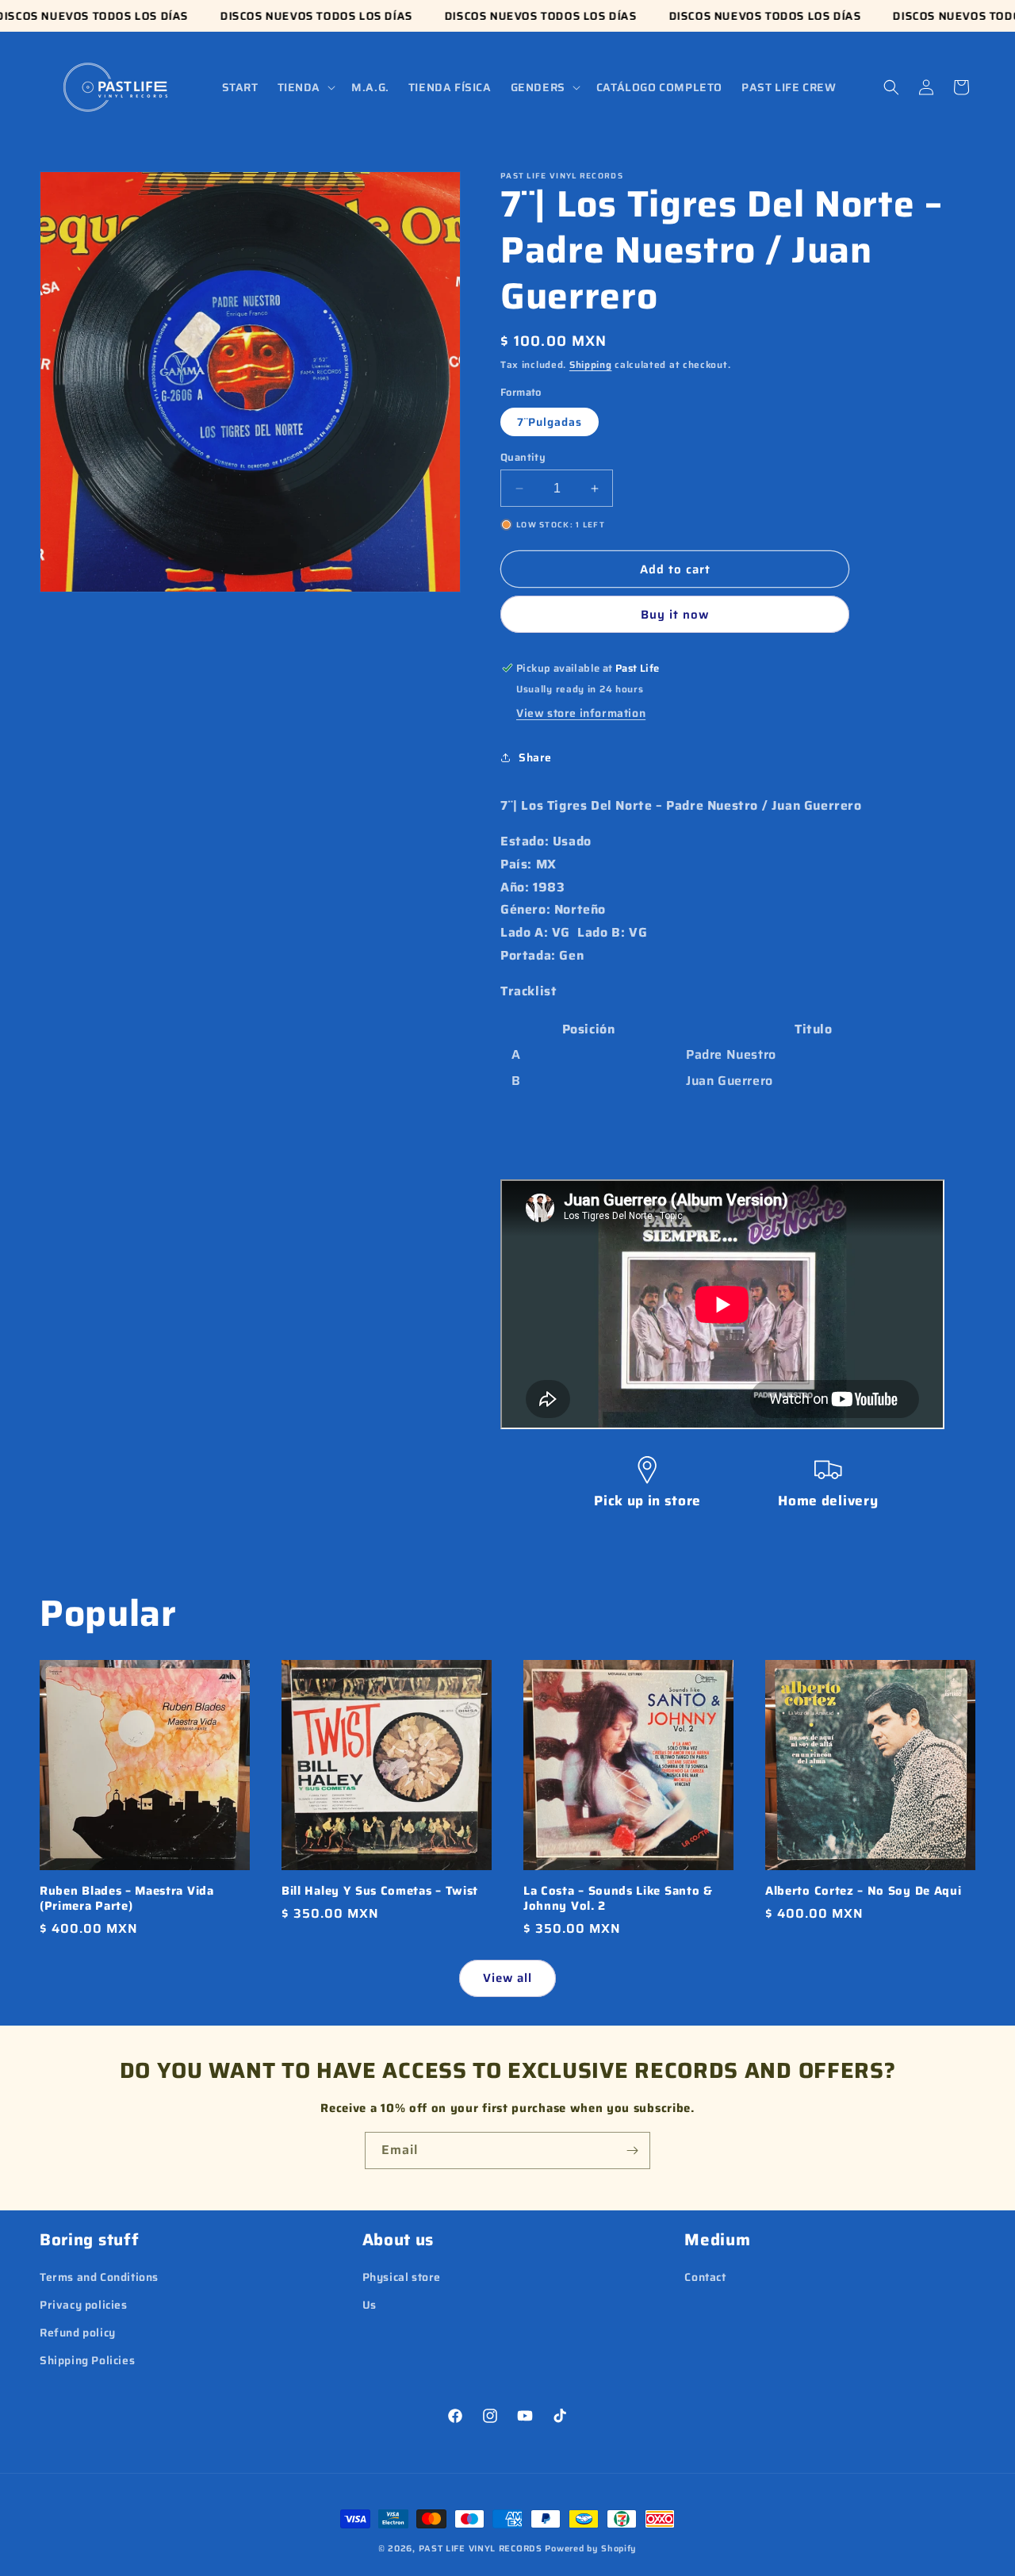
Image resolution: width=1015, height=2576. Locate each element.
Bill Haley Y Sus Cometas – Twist (380, 1891)
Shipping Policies (87, 2360)
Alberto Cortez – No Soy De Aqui (863, 1891)
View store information (581, 713)
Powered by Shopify (591, 2549)
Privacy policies (84, 2305)
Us (370, 2305)
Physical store (402, 2277)
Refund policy (78, 2333)
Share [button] (535, 757)
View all (507, 1978)
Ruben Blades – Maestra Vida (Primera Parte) (127, 1899)
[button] (305, 87)
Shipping (591, 364)
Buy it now (675, 615)
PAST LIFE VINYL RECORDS (481, 2549)
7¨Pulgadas (550, 422)
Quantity (523, 458)
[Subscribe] (632, 2150)
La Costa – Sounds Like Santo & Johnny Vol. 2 (618, 1899)
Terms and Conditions (99, 2277)
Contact (705, 2277)
